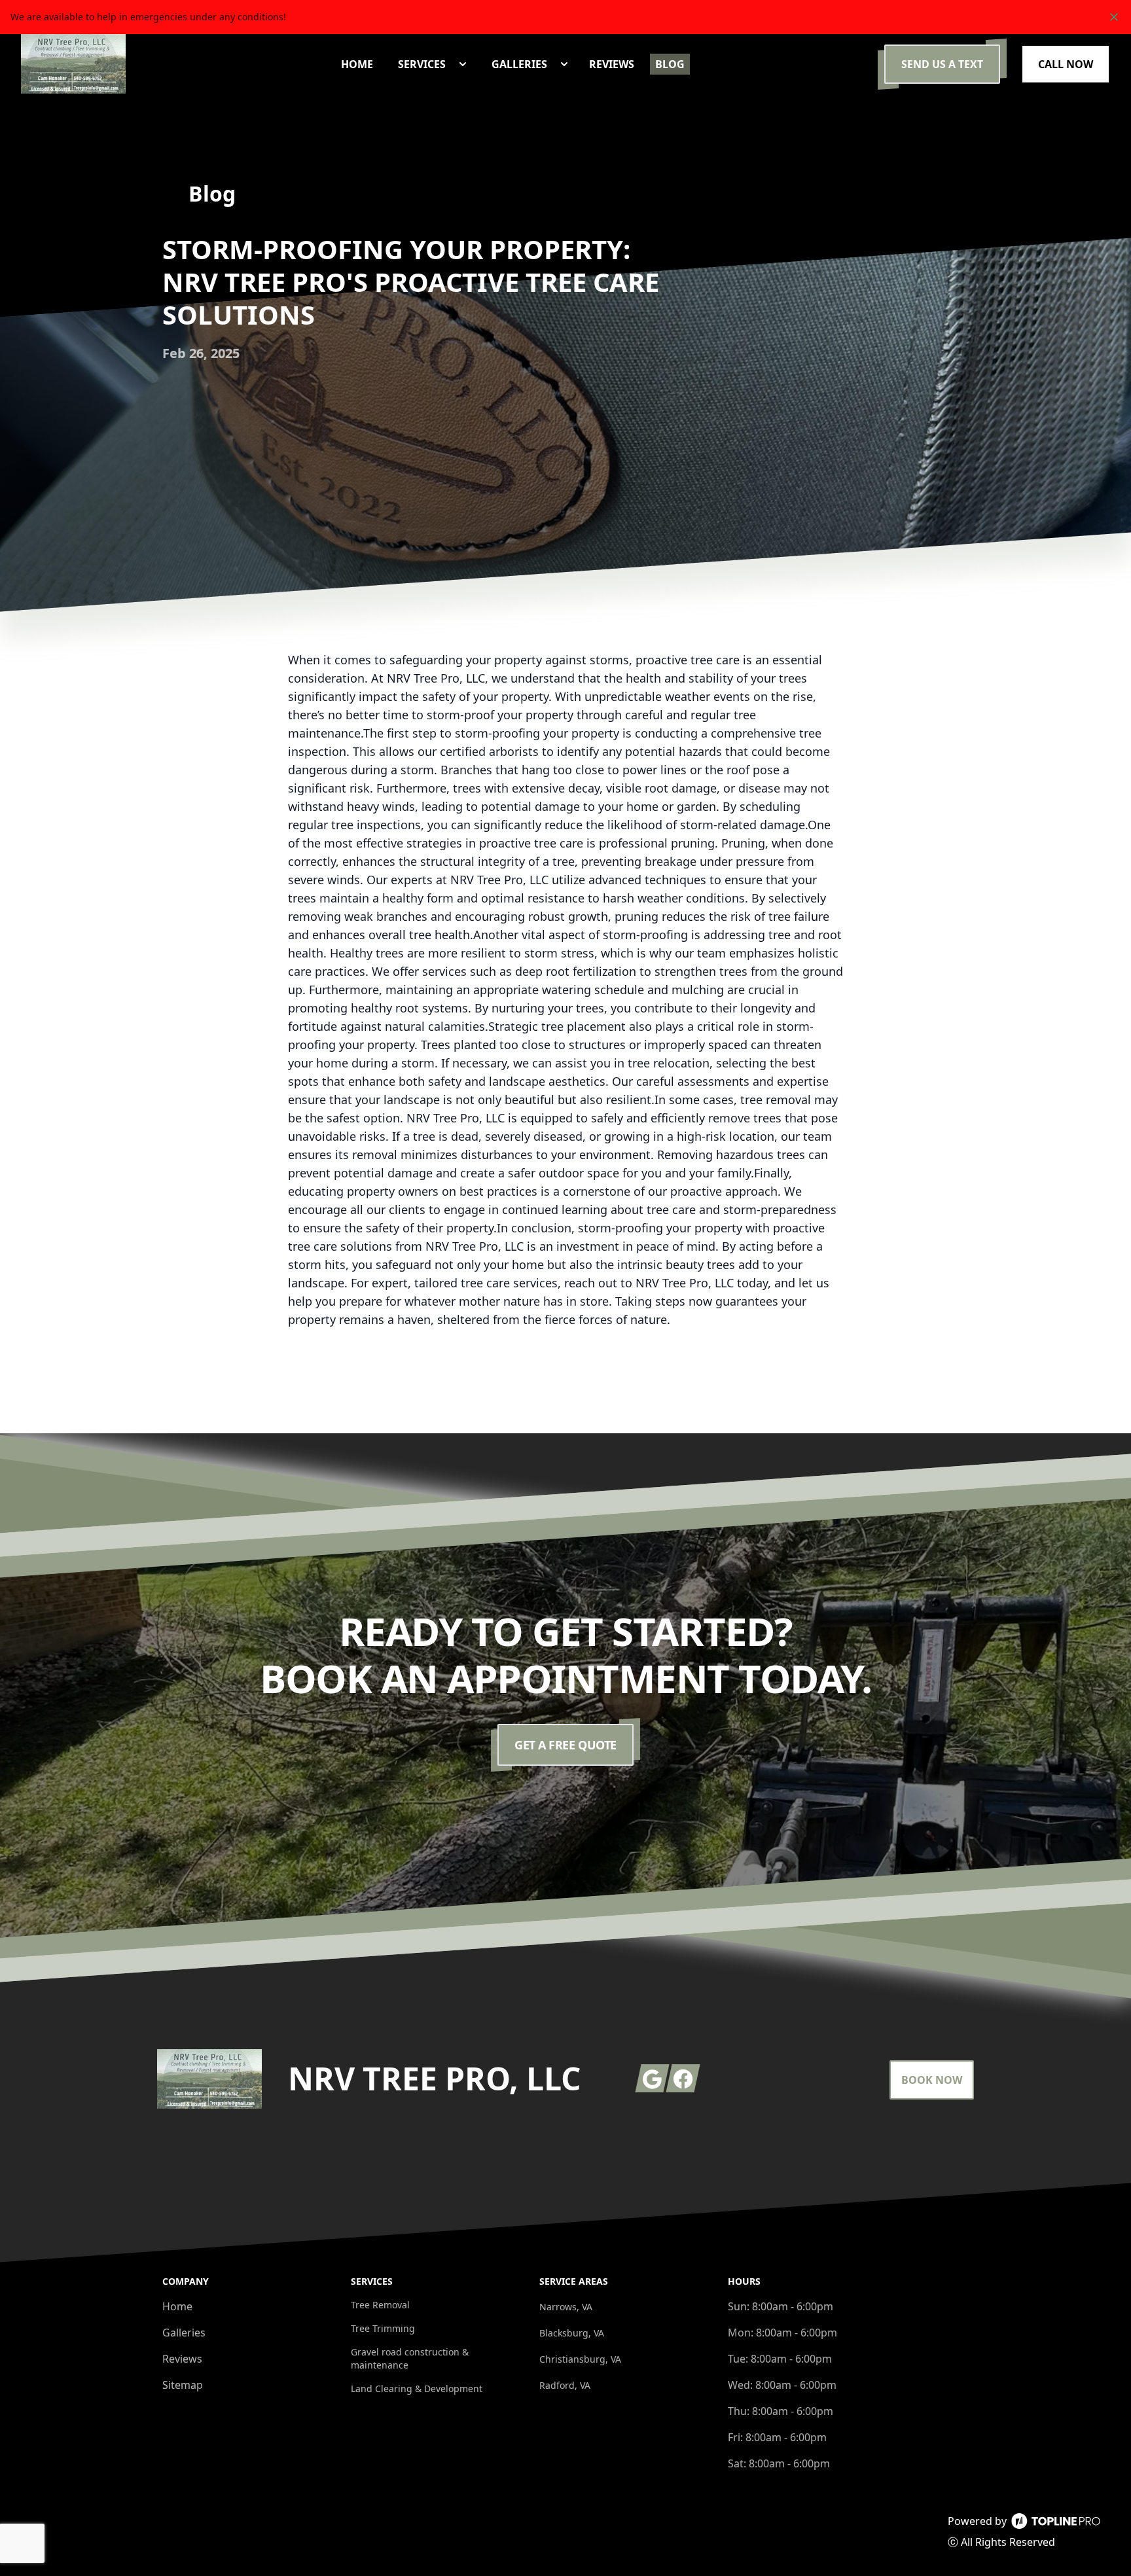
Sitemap (183, 2385)
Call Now (1066, 64)
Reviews (182, 2359)
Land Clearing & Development (417, 2388)
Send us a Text (942, 64)
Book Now (932, 2080)
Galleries (184, 2333)
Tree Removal (380, 2305)
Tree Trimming (383, 2328)
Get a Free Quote (565, 1745)
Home (177, 2306)
